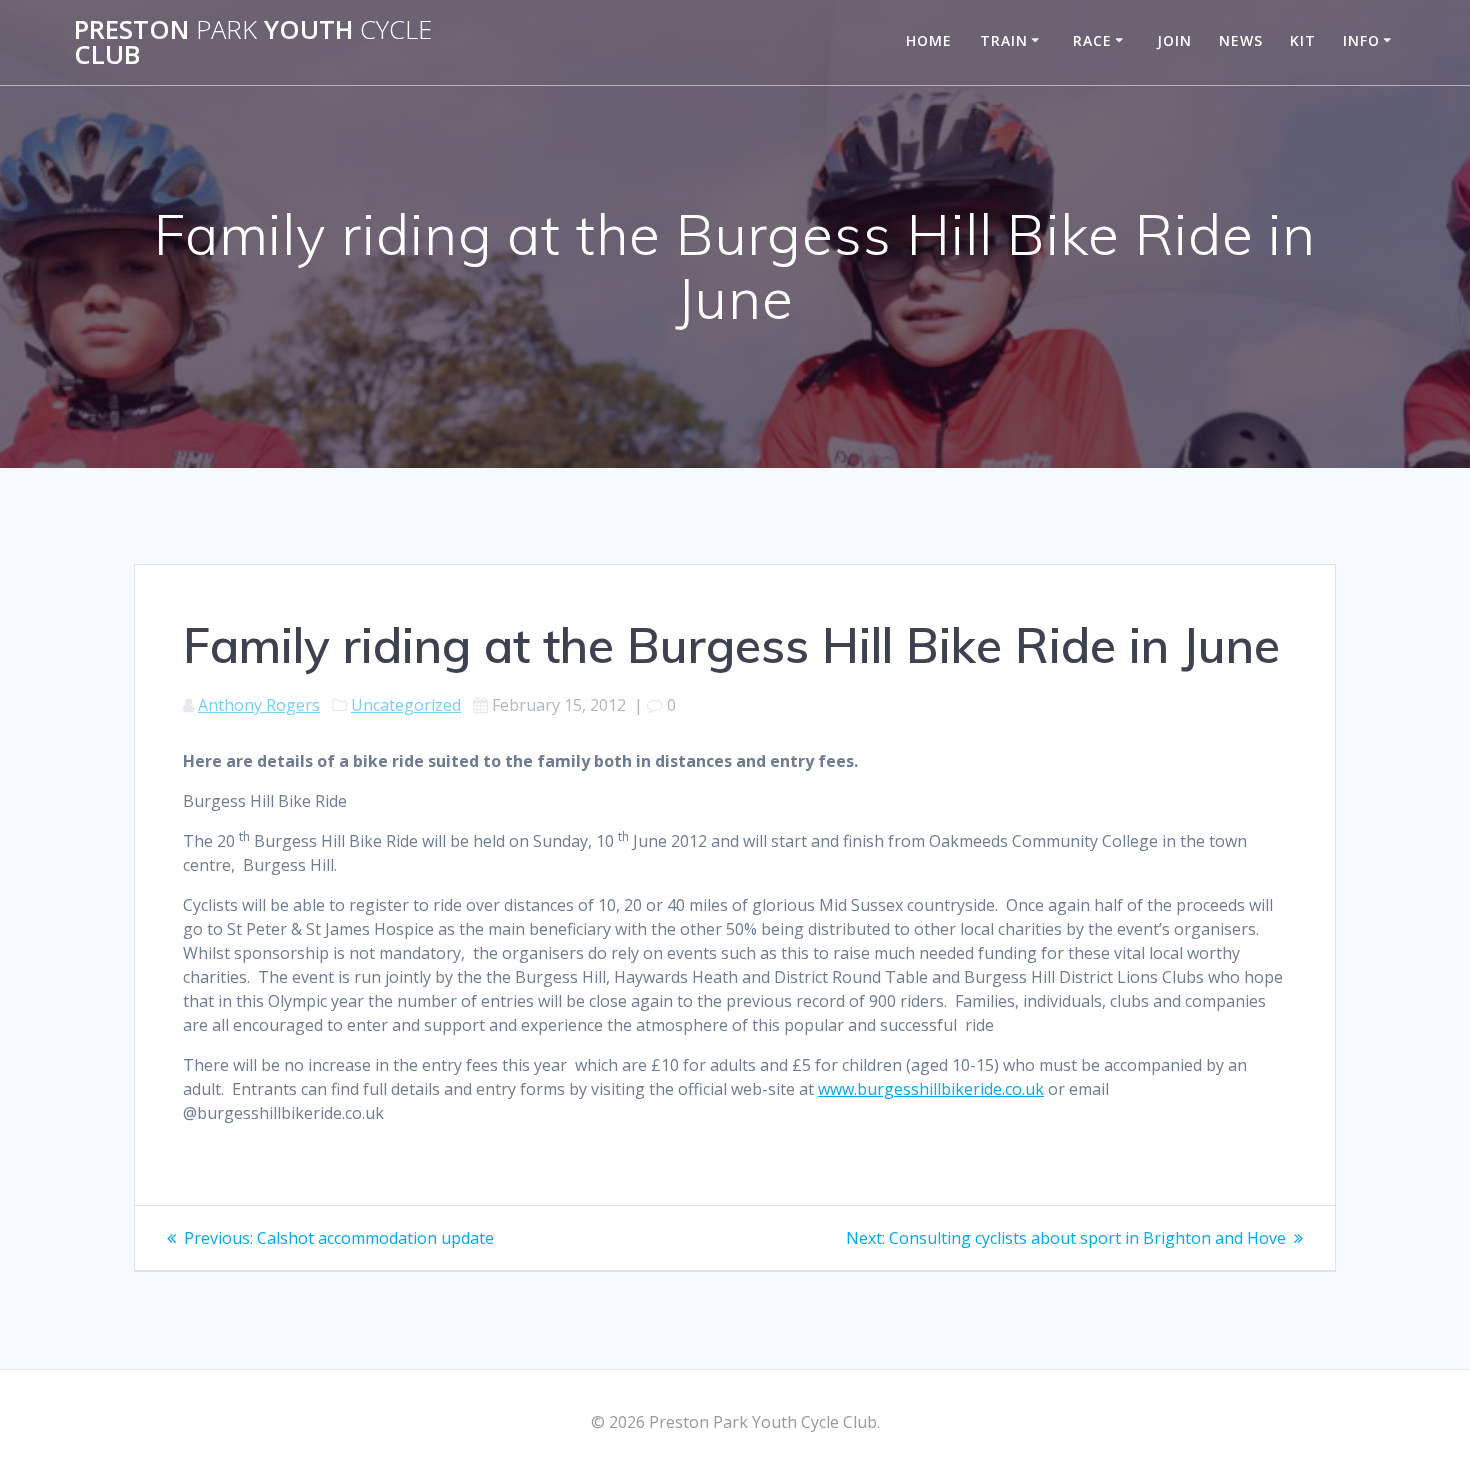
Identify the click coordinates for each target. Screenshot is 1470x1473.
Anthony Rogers (259, 705)
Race (1092, 40)
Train (1004, 40)
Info (1361, 40)
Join (1174, 40)
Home (929, 40)
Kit (1303, 40)
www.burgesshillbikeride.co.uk (931, 1089)
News (1241, 40)
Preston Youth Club (253, 42)
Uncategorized (406, 705)
